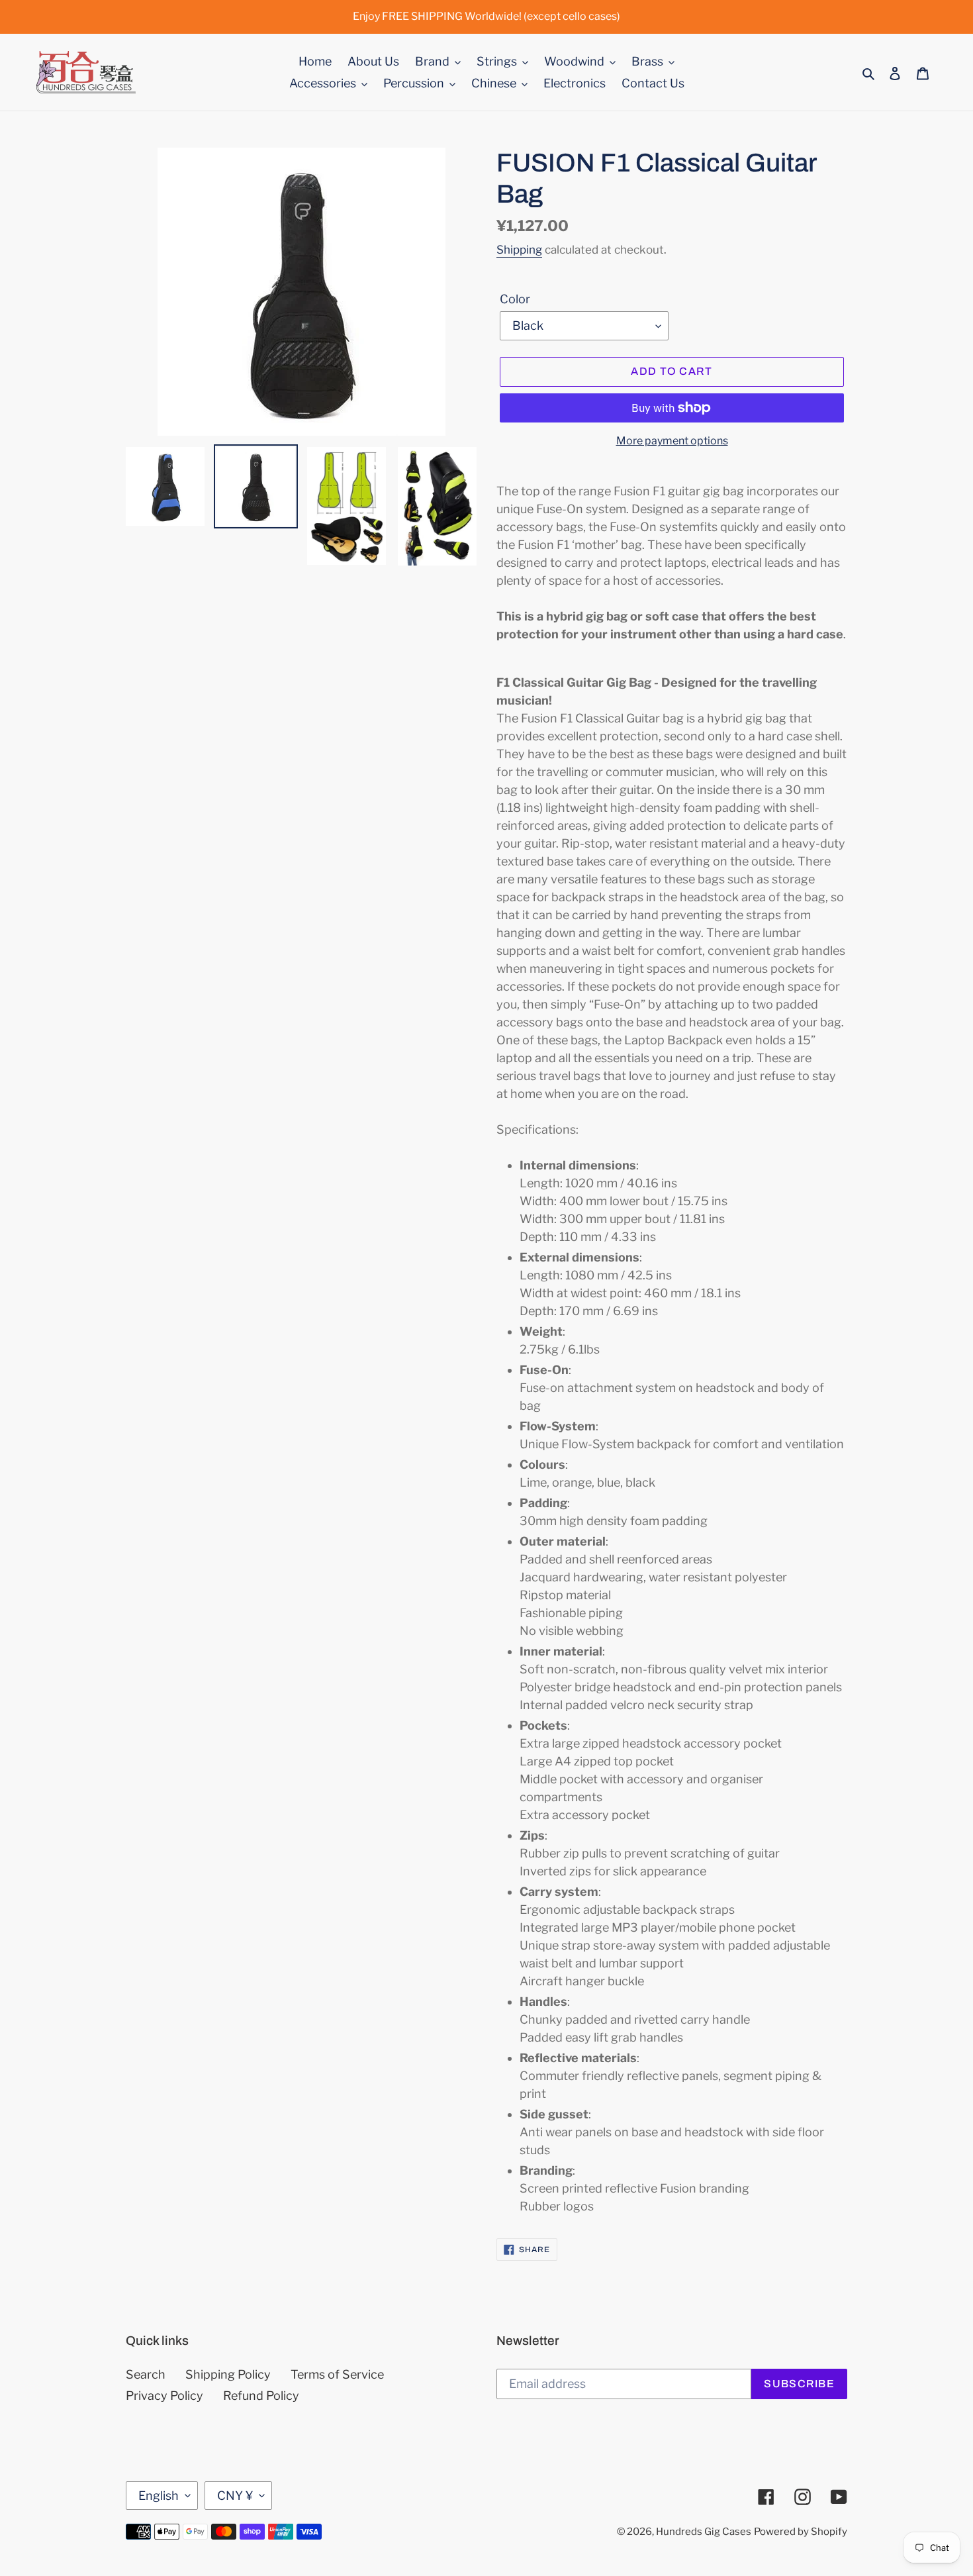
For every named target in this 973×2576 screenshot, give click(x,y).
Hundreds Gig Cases (704, 2532)
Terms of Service (337, 2374)
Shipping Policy (228, 2374)
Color (515, 299)
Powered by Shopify (801, 2532)
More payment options (672, 441)
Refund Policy (261, 2396)
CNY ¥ (235, 2496)
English (159, 2496)
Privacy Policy (164, 2396)
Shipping (519, 250)
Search (146, 2374)
